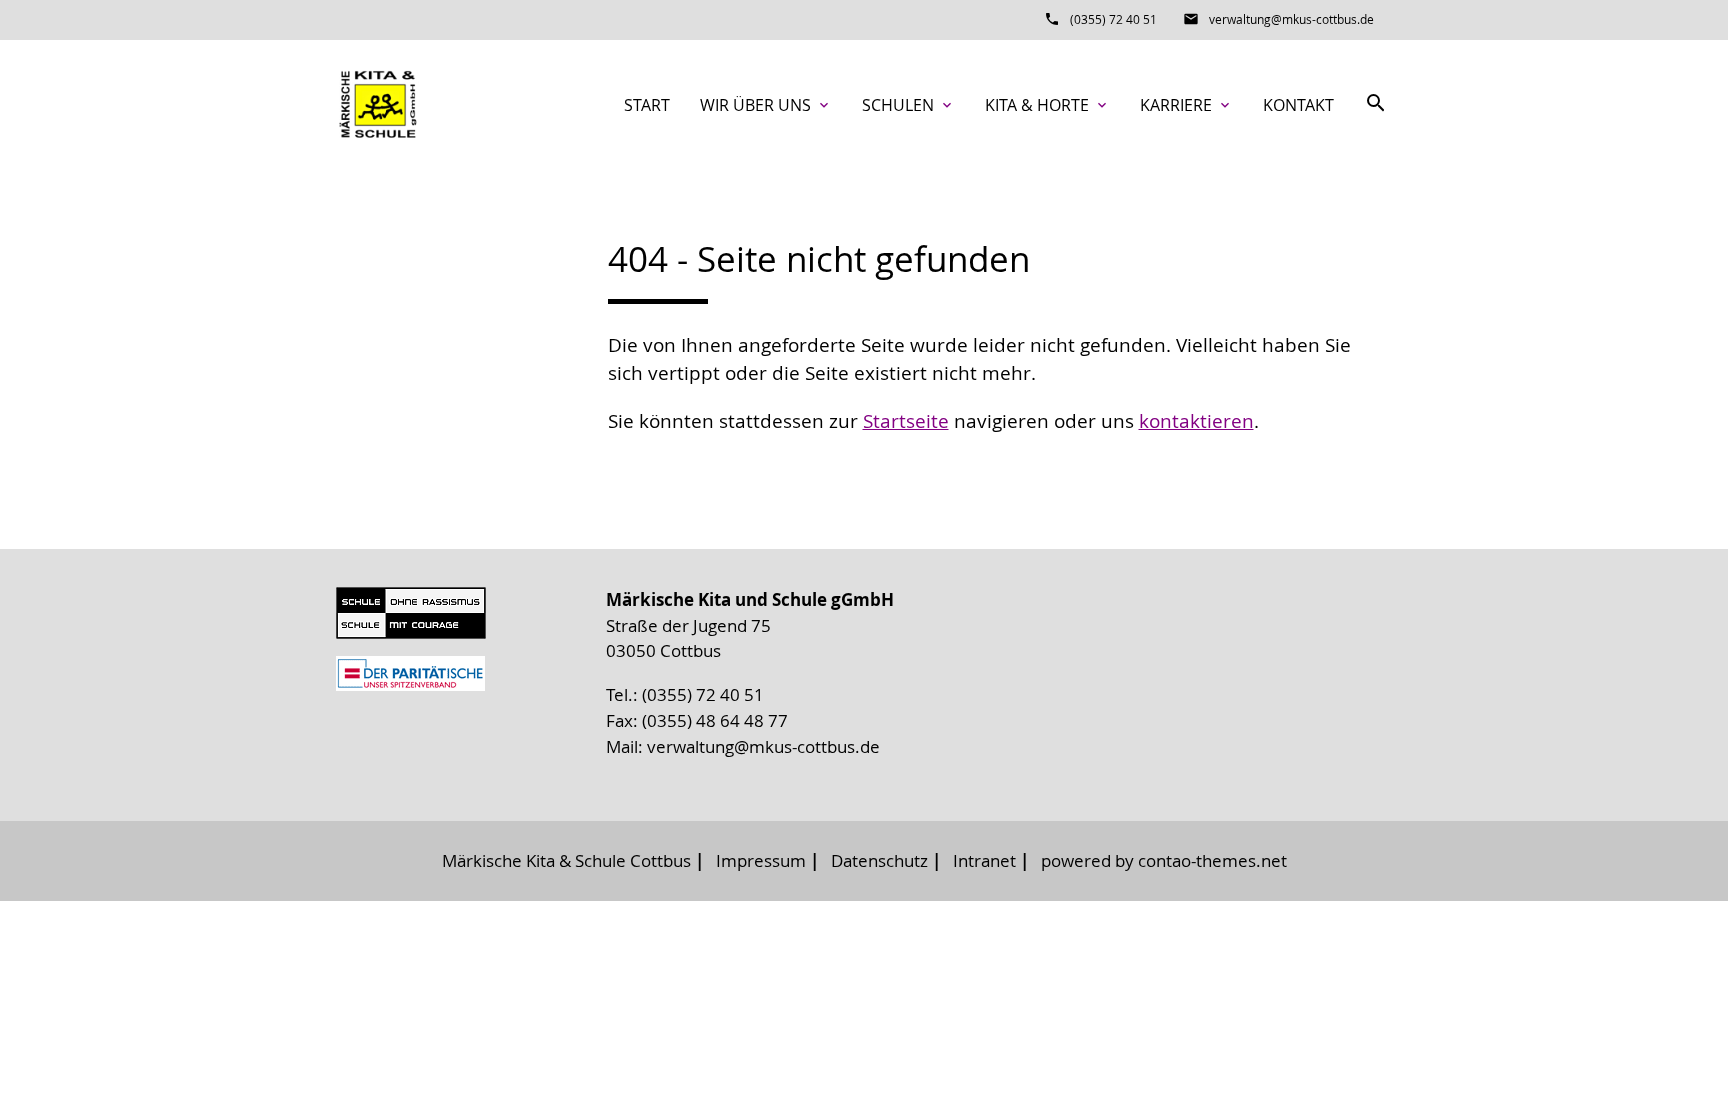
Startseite (906, 421)
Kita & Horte (1047, 105)
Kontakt (1298, 105)
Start (647, 105)
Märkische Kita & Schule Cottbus (566, 860)
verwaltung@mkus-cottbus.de (1291, 19)
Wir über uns (766, 105)
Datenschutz (879, 860)
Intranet (984, 860)
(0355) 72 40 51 (1113, 19)
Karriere (1186, 105)
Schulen (908, 105)
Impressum (761, 860)
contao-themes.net (1212, 860)
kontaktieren (1196, 421)
